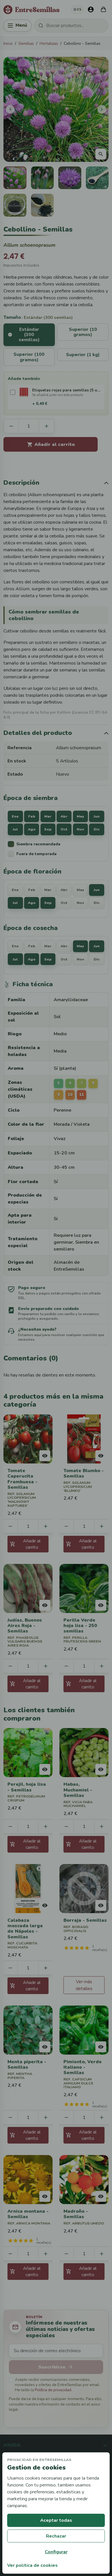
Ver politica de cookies (32, 2565)
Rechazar (56, 2536)
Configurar (56, 2552)
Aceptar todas (56, 2520)
